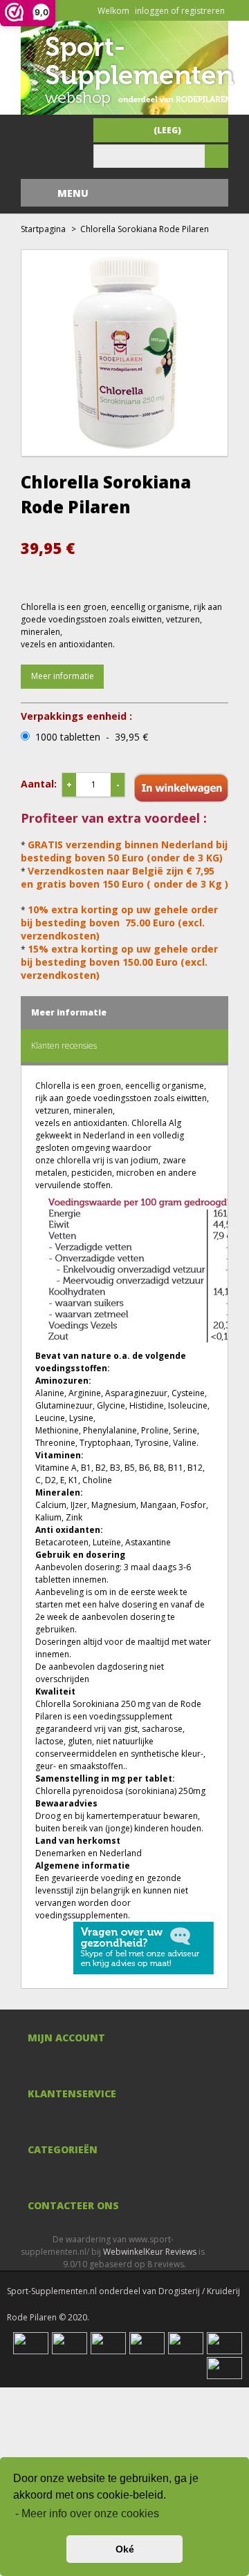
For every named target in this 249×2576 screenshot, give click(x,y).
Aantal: (39, 784)
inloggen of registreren (180, 11)
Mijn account (66, 2038)
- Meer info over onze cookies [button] (87, 2513)
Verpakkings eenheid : (76, 716)
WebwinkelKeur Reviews (150, 2252)
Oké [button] (125, 2549)
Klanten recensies (64, 1046)
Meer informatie (63, 676)
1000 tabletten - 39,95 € (92, 737)
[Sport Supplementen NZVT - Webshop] (133, 108)
